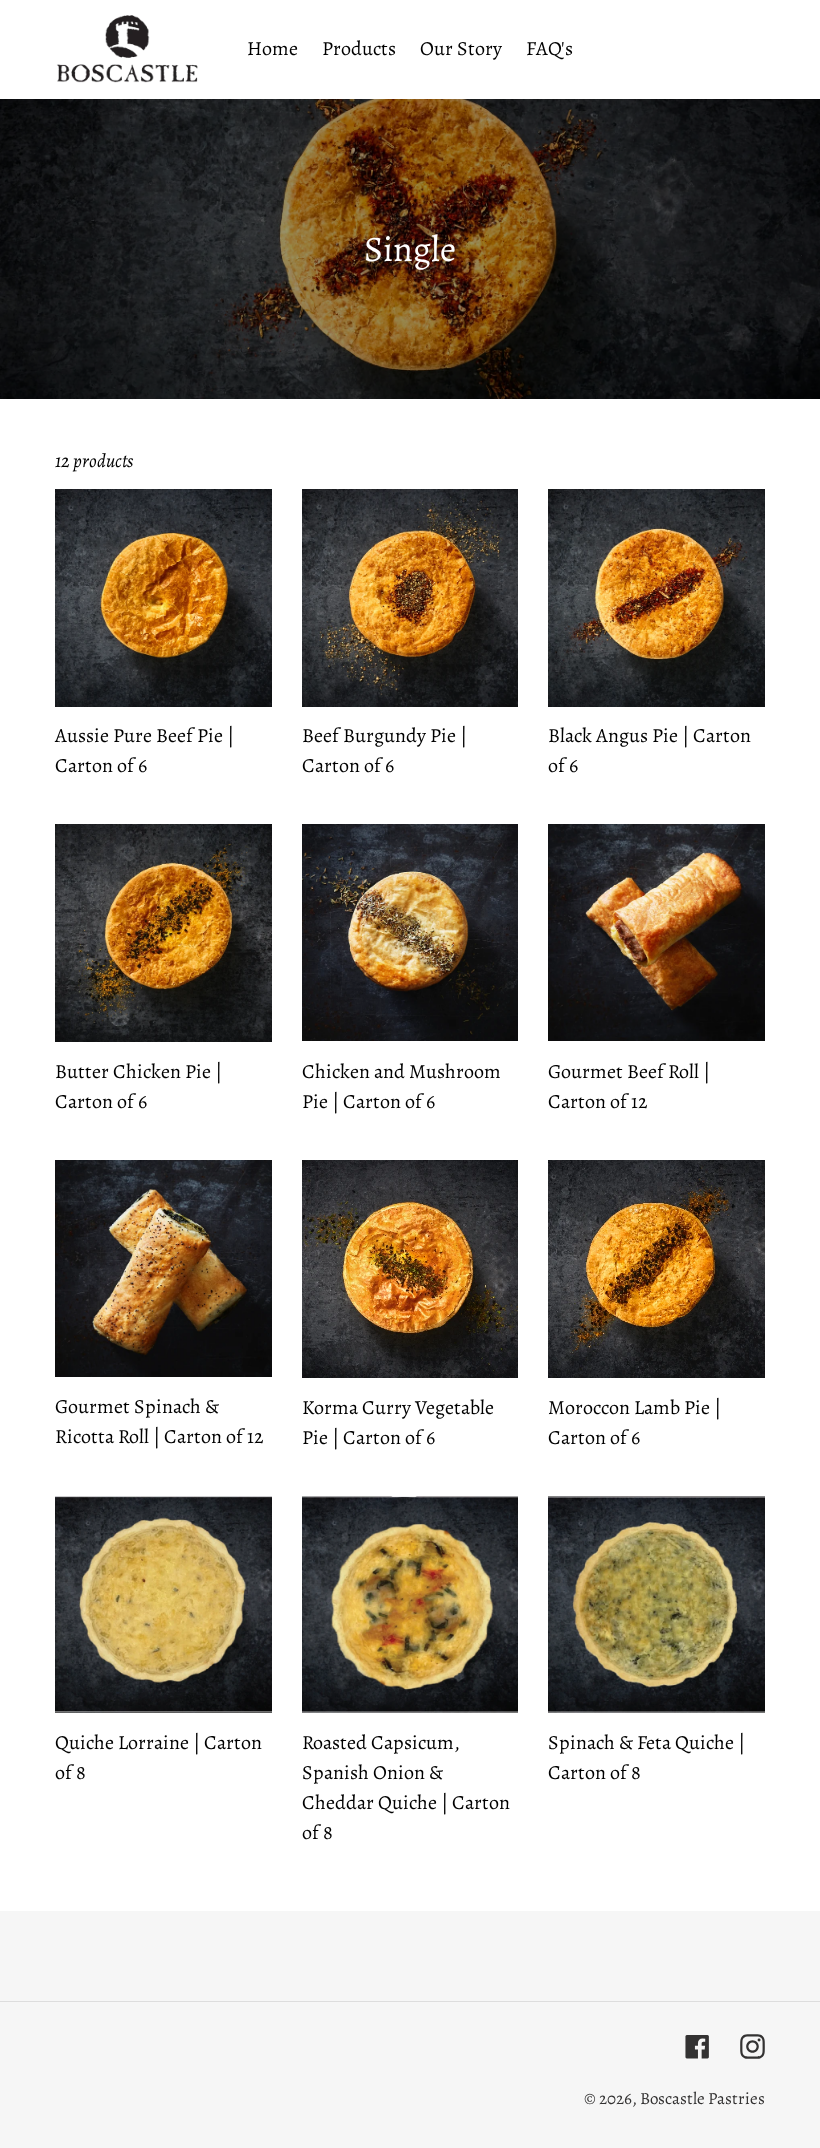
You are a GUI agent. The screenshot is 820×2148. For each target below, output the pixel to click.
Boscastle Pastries (702, 2098)
